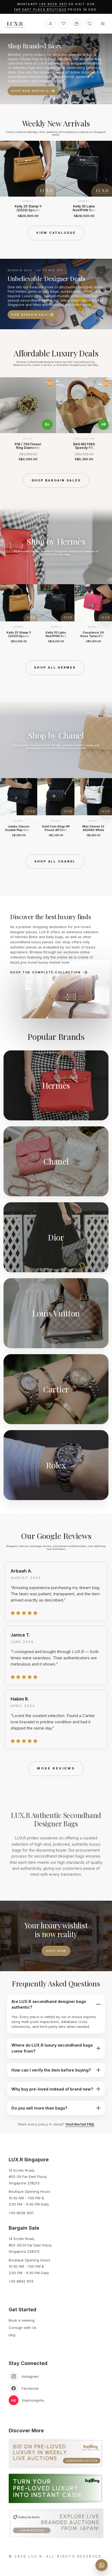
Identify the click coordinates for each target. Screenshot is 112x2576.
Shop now (56, 1951)
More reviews (56, 1768)
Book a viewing (22, 2320)
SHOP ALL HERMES (55, 667)
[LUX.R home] (17, 25)
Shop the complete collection (45, 972)
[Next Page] (106, 179)
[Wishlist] (64, 24)
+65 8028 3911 (53, 4)
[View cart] (77, 24)
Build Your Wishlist (32, 87)
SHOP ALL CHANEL (55, 861)
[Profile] (51, 24)
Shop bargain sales (56, 480)
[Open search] (90, 24)
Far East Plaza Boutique (41, 10)
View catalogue (56, 233)
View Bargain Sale (29, 315)
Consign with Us (23, 2328)
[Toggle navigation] (103, 24)
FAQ (12, 2335)
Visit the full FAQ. (80, 2124)
